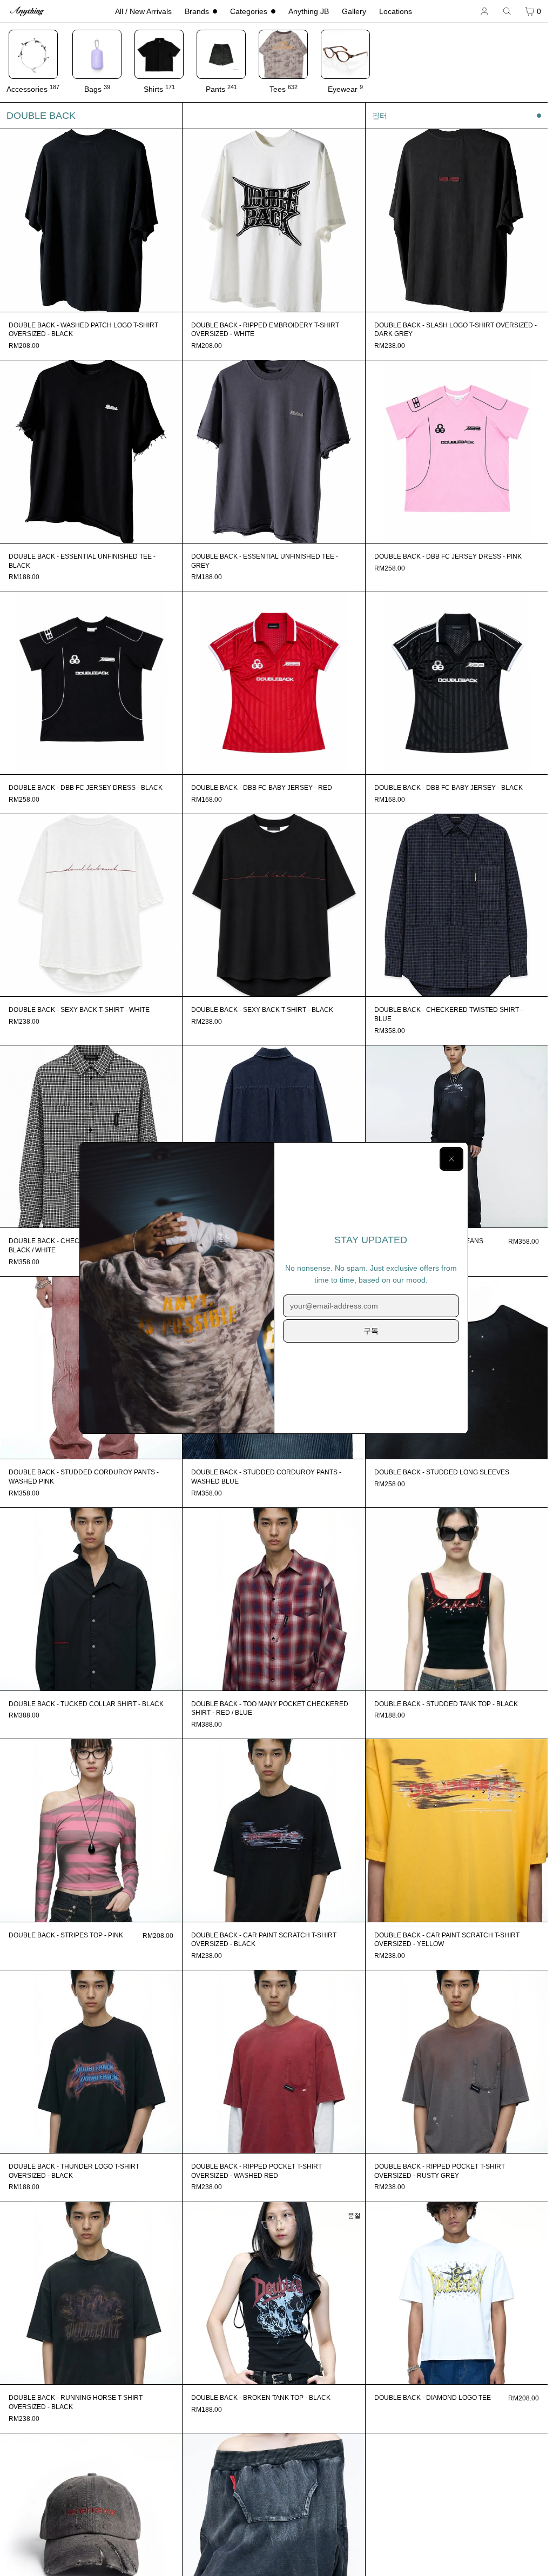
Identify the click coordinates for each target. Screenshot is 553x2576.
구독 (371, 1331)
